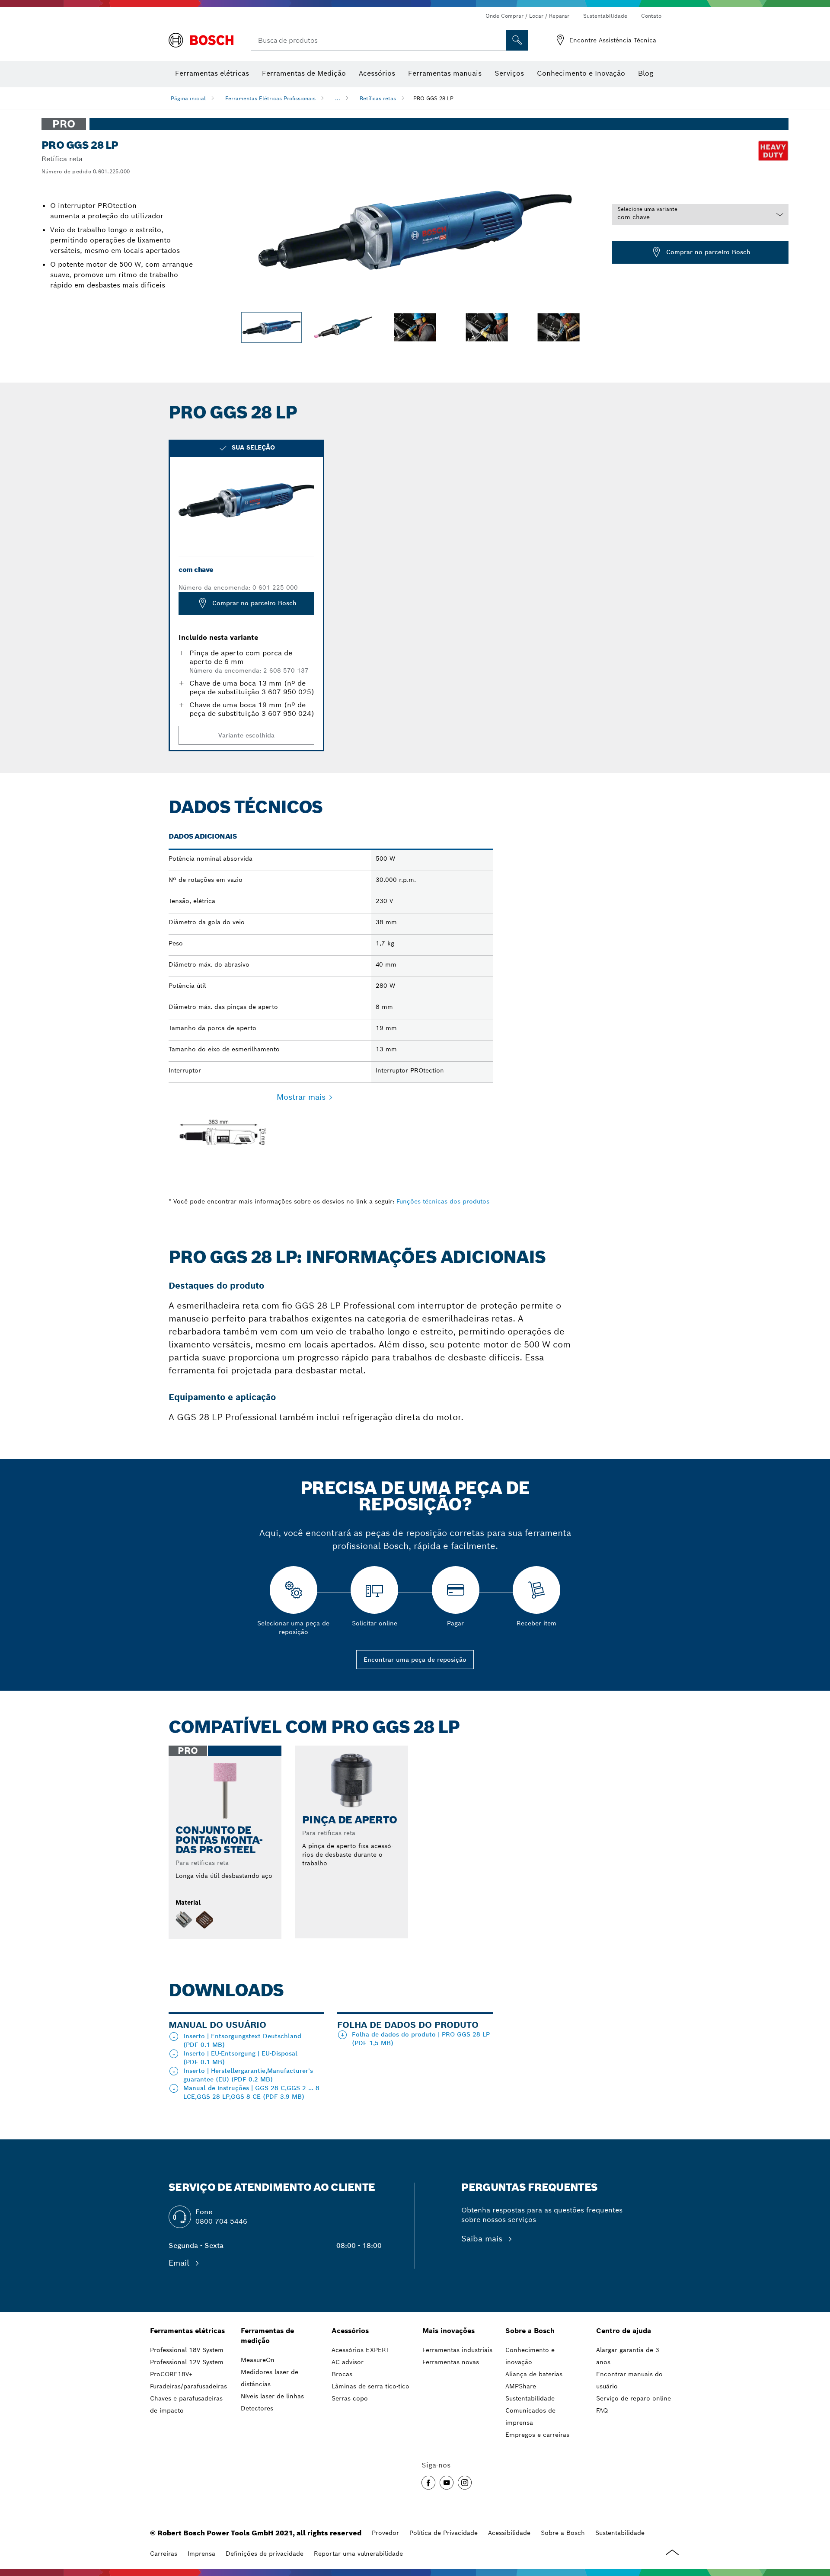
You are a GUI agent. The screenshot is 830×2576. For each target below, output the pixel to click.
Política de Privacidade (444, 2533)
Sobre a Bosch (563, 2533)
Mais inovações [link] (449, 2331)
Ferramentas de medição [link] (267, 2336)
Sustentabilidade (605, 16)
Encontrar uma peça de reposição (415, 1660)
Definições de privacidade (265, 2554)
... (338, 98)
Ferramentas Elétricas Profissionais (270, 98)
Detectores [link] (257, 2408)
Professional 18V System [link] (187, 2350)
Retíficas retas (378, 98)
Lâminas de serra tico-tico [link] (370, 2386)
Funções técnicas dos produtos (443, 1201)
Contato (651, 16)
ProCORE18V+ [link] (171, 2374)
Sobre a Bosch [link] (530, 2331)
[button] (428, 2483)
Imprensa (201, 2554)
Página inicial (188, 98)
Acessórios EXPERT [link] (361, 2350)
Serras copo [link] (350, 2398)
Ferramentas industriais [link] (457, 2350)
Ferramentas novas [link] (451, 2362)
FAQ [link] (602, 2410)
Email (180, 2263)
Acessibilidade (509, 2533)
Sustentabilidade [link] (530, 2398)
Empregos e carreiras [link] (537, 2435)
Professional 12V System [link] (187, 2362)
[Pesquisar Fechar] (498, 40)
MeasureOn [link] (258, 2360)
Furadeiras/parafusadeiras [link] (188, 2386)
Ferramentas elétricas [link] (187, 2331)
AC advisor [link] (348, 2362)
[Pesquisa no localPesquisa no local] (517, 40)
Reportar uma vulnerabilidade (358, 2554)
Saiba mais (483, 2239)
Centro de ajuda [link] (624, 2331)
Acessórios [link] (350, 2331)
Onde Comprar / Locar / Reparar (527, 16)
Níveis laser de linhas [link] (272, 2396)
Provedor (385, 2533)
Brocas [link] (342, 2374)
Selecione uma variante (647, 209)
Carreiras (164, 2554)
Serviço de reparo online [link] (634, 2398)
